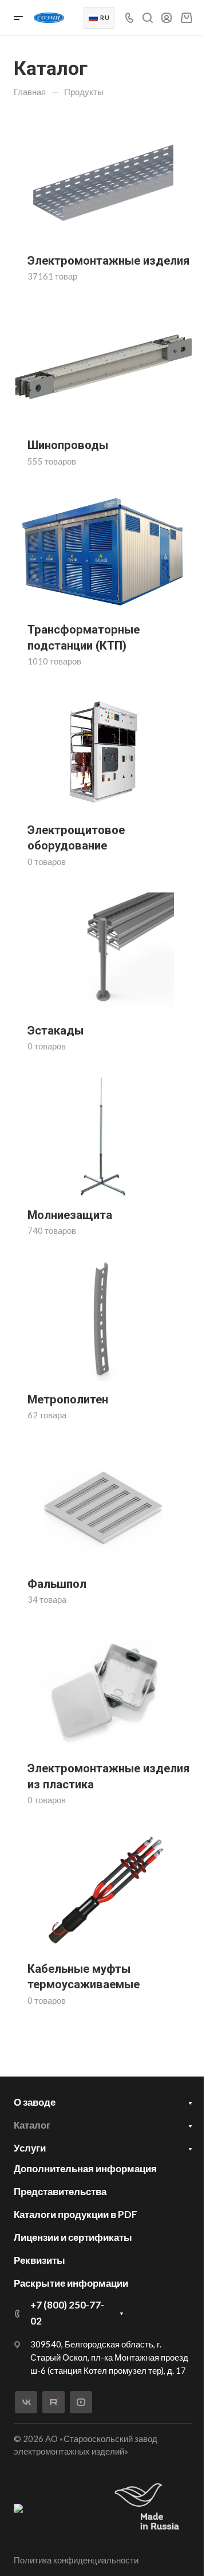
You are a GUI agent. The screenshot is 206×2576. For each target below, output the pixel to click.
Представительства (60, 2191)
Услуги (30, 2148)
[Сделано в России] (149, 2508)
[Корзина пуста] (186, 17)
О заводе (35, 2102)
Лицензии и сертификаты (73, 2237)
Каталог (32, 2125)
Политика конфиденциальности (76, 2560)
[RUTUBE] (54, 2402)
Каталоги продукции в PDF (76, 2214)
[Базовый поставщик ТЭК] (18, 2507)
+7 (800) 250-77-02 (67, 2313)
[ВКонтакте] (26, 2402)
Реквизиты (39, 2260)
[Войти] (167, 18)
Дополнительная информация (85, 2168)
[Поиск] (147, 18)
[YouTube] (81, 2402)
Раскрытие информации (71, 2283)
